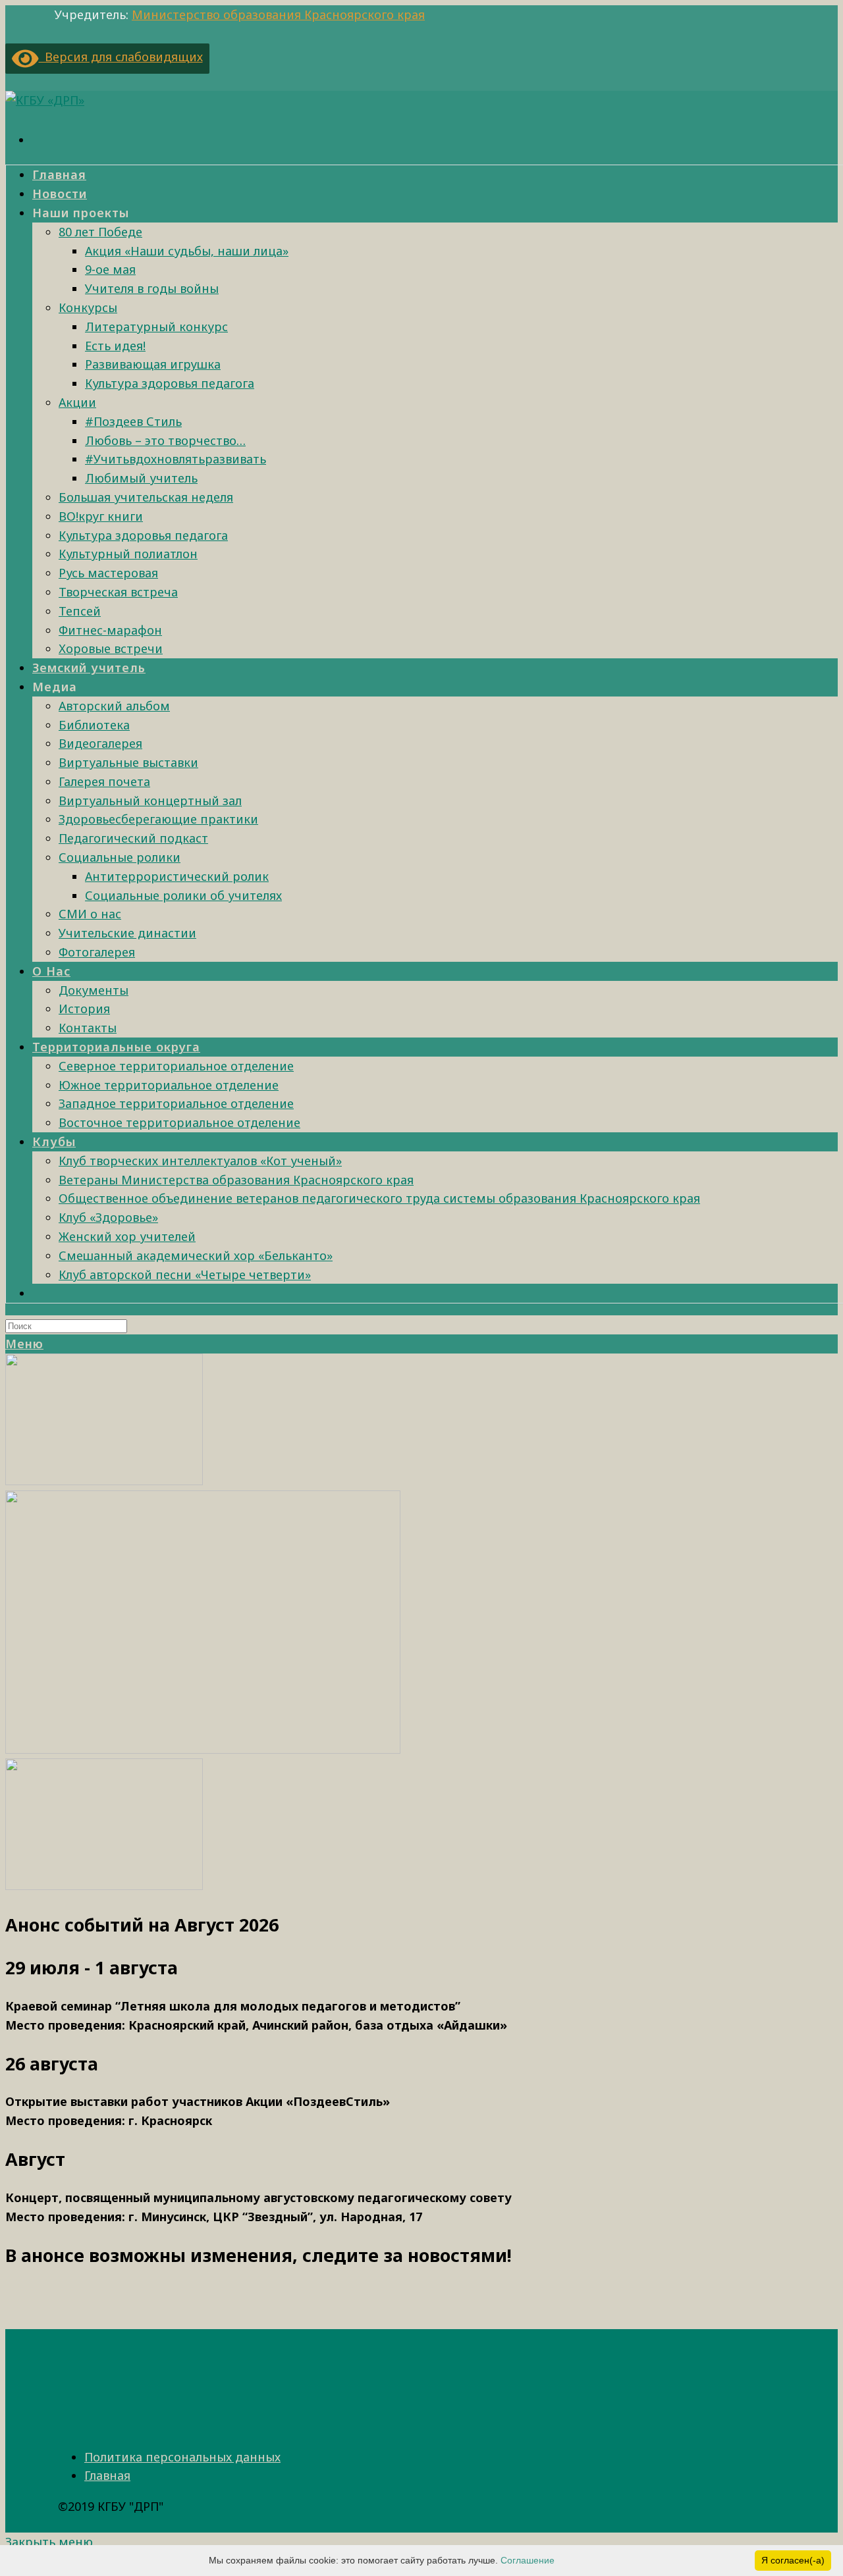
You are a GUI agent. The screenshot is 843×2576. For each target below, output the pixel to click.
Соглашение (528, 2560)
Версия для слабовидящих (121, 57)
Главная (107, 2475)
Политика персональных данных (182, 2457)
